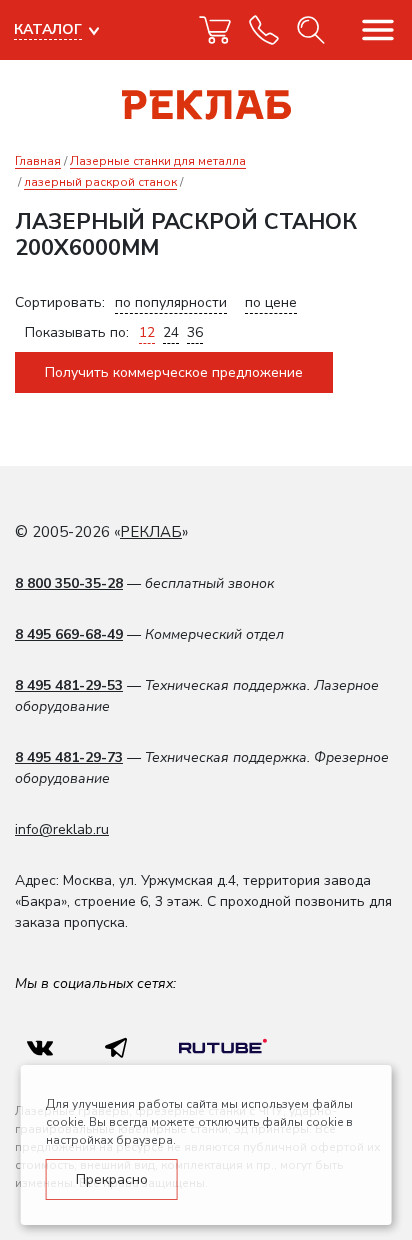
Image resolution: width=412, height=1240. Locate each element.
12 (147, 332)
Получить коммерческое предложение (174, 372)
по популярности (171, 302)
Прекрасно (112, 1179)
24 (171, 332)
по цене (271, 302)
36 (195, 332)
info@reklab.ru (62, 829)
